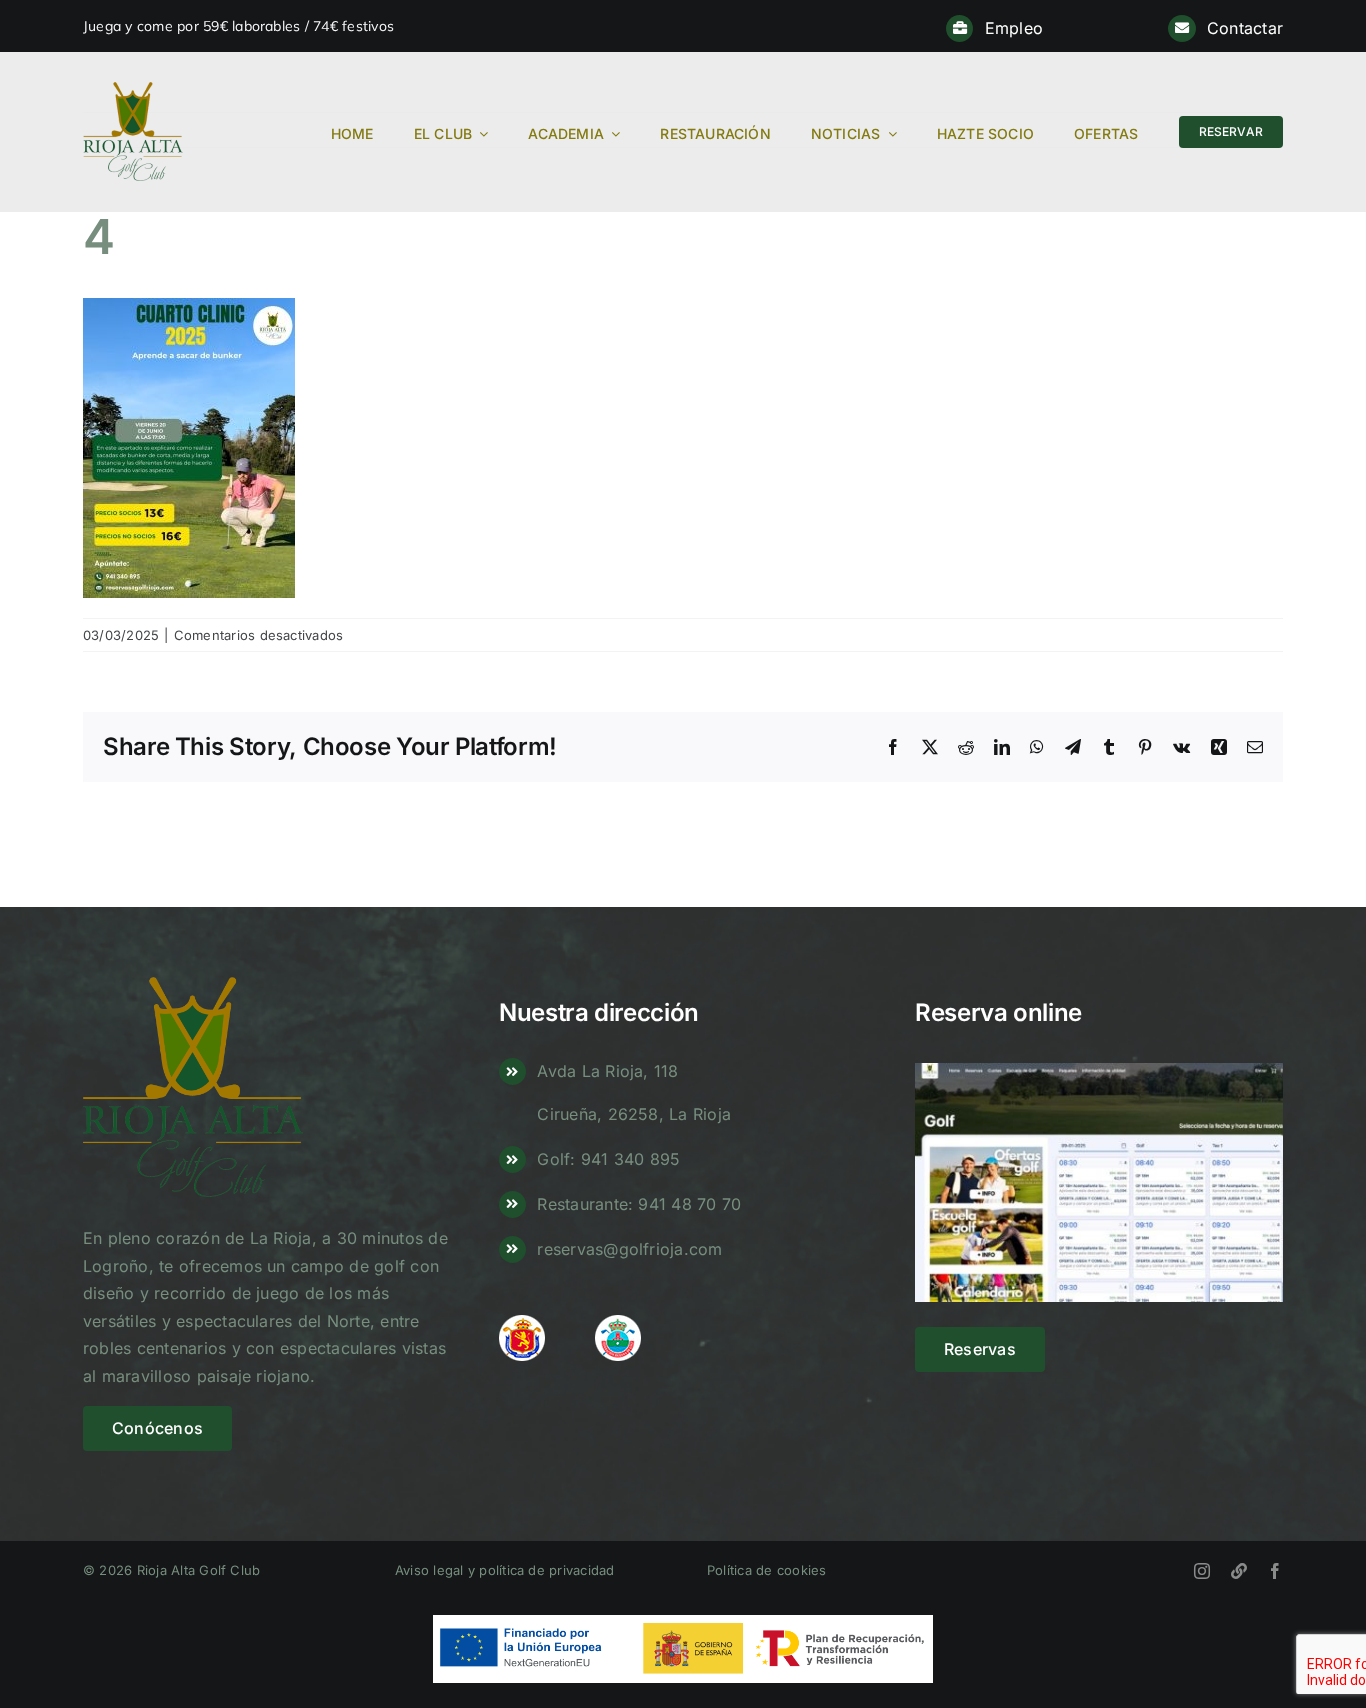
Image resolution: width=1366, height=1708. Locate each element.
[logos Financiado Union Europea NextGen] (683, 1623)
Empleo (1014, 28)
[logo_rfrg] (618, 1323)
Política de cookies (767, 1570)
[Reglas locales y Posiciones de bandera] (1239, 1571)
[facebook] (1275, 1571)
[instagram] (1202, 1571)
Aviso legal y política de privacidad (505, 1570)
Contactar (1245, 28)
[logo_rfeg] (522, 1323)
